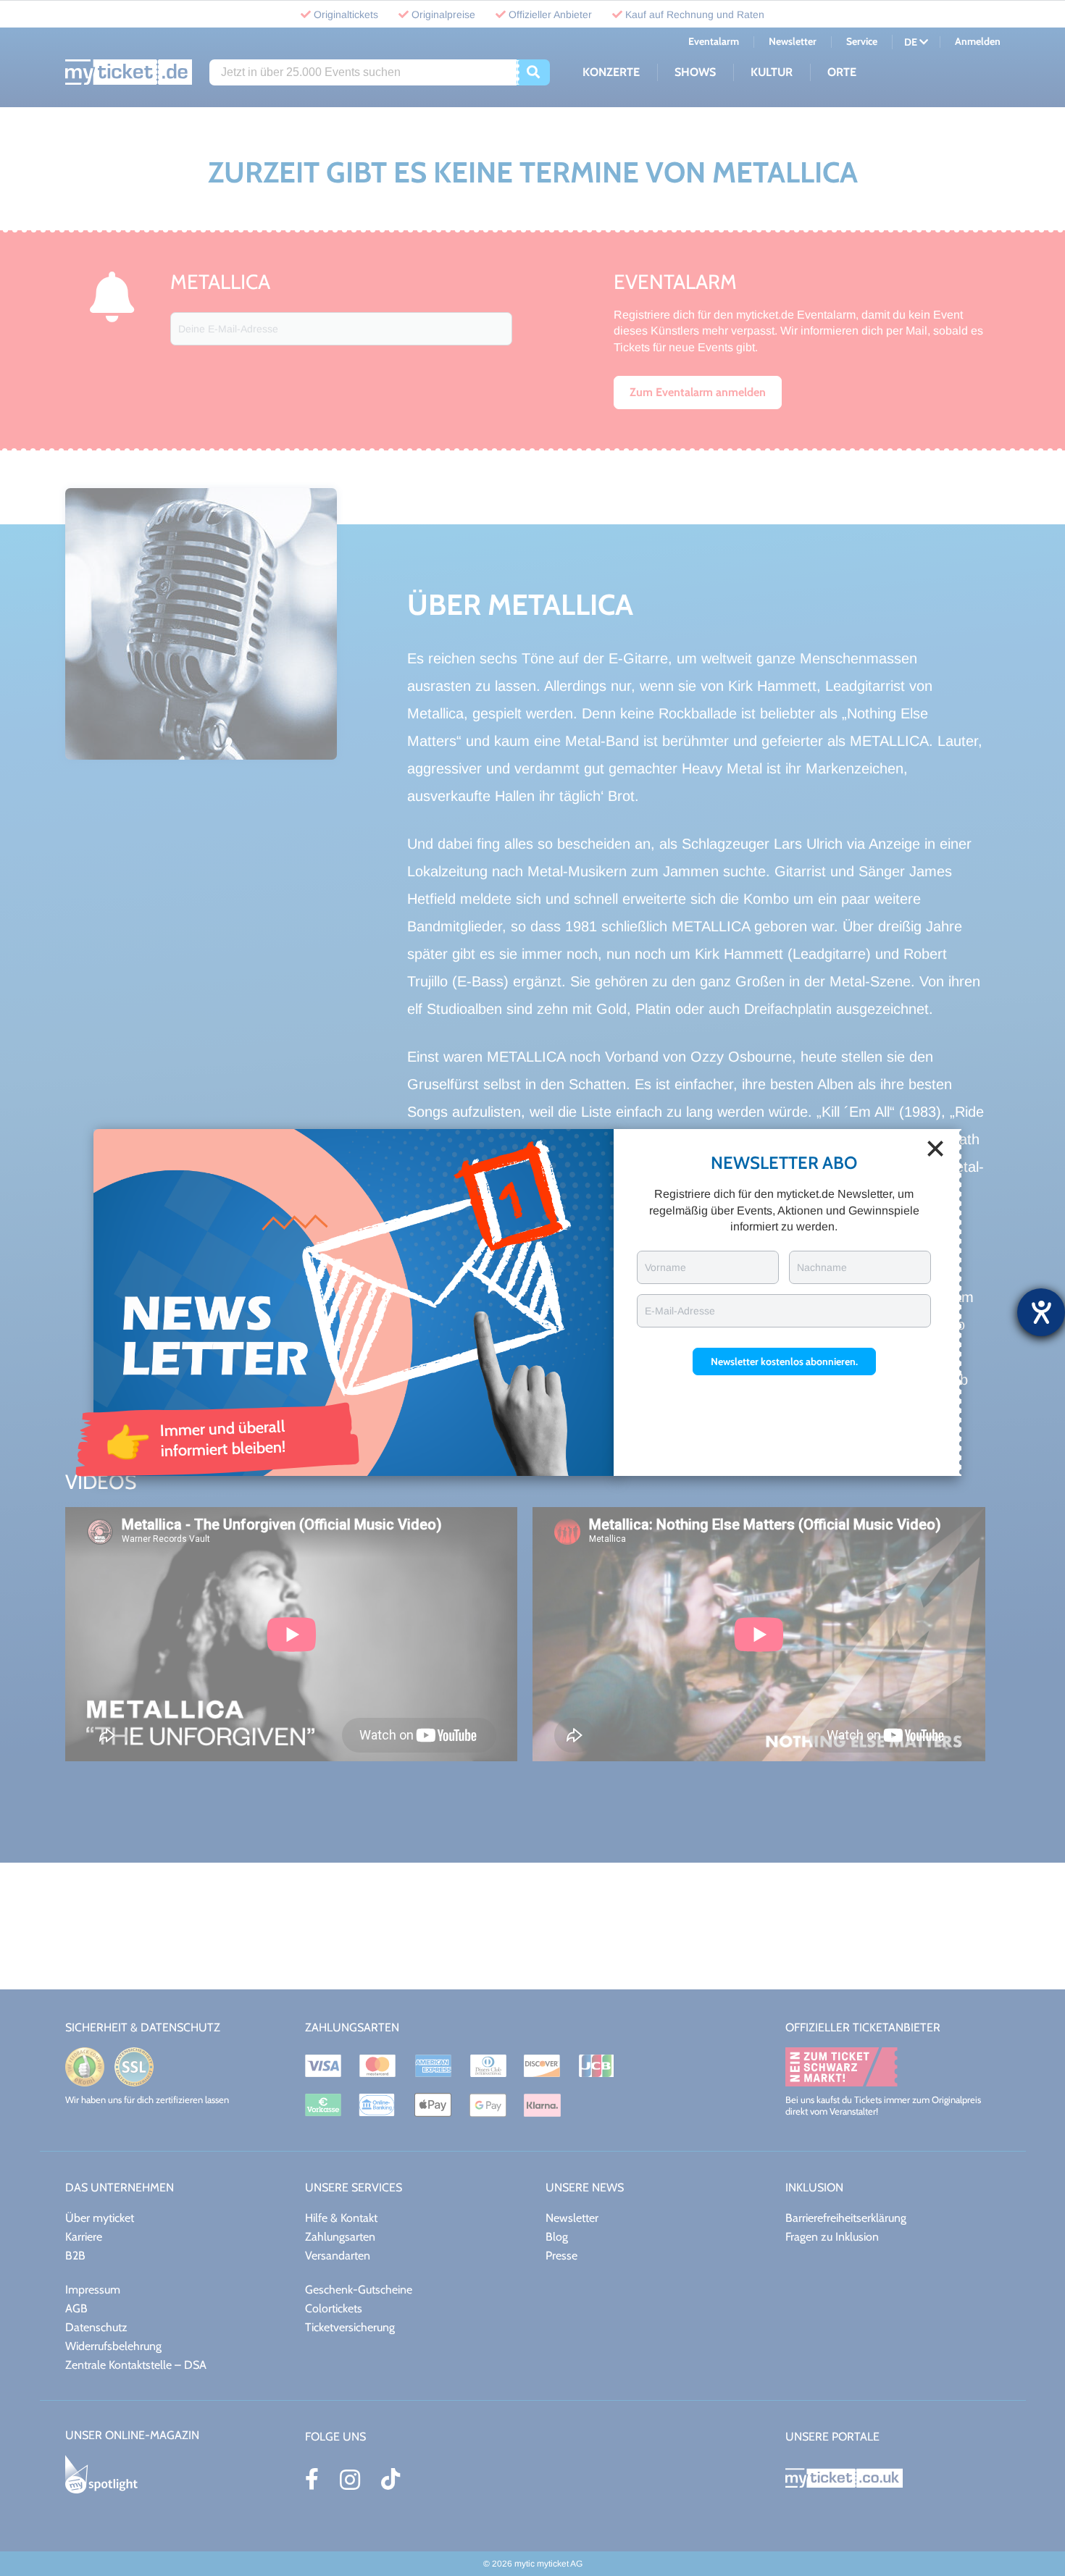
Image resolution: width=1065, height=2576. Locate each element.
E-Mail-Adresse (680, 1311)
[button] (784, 1362)
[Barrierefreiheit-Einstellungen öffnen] (1041, 1312)
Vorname (665, 1267)
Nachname (822, 1267)
